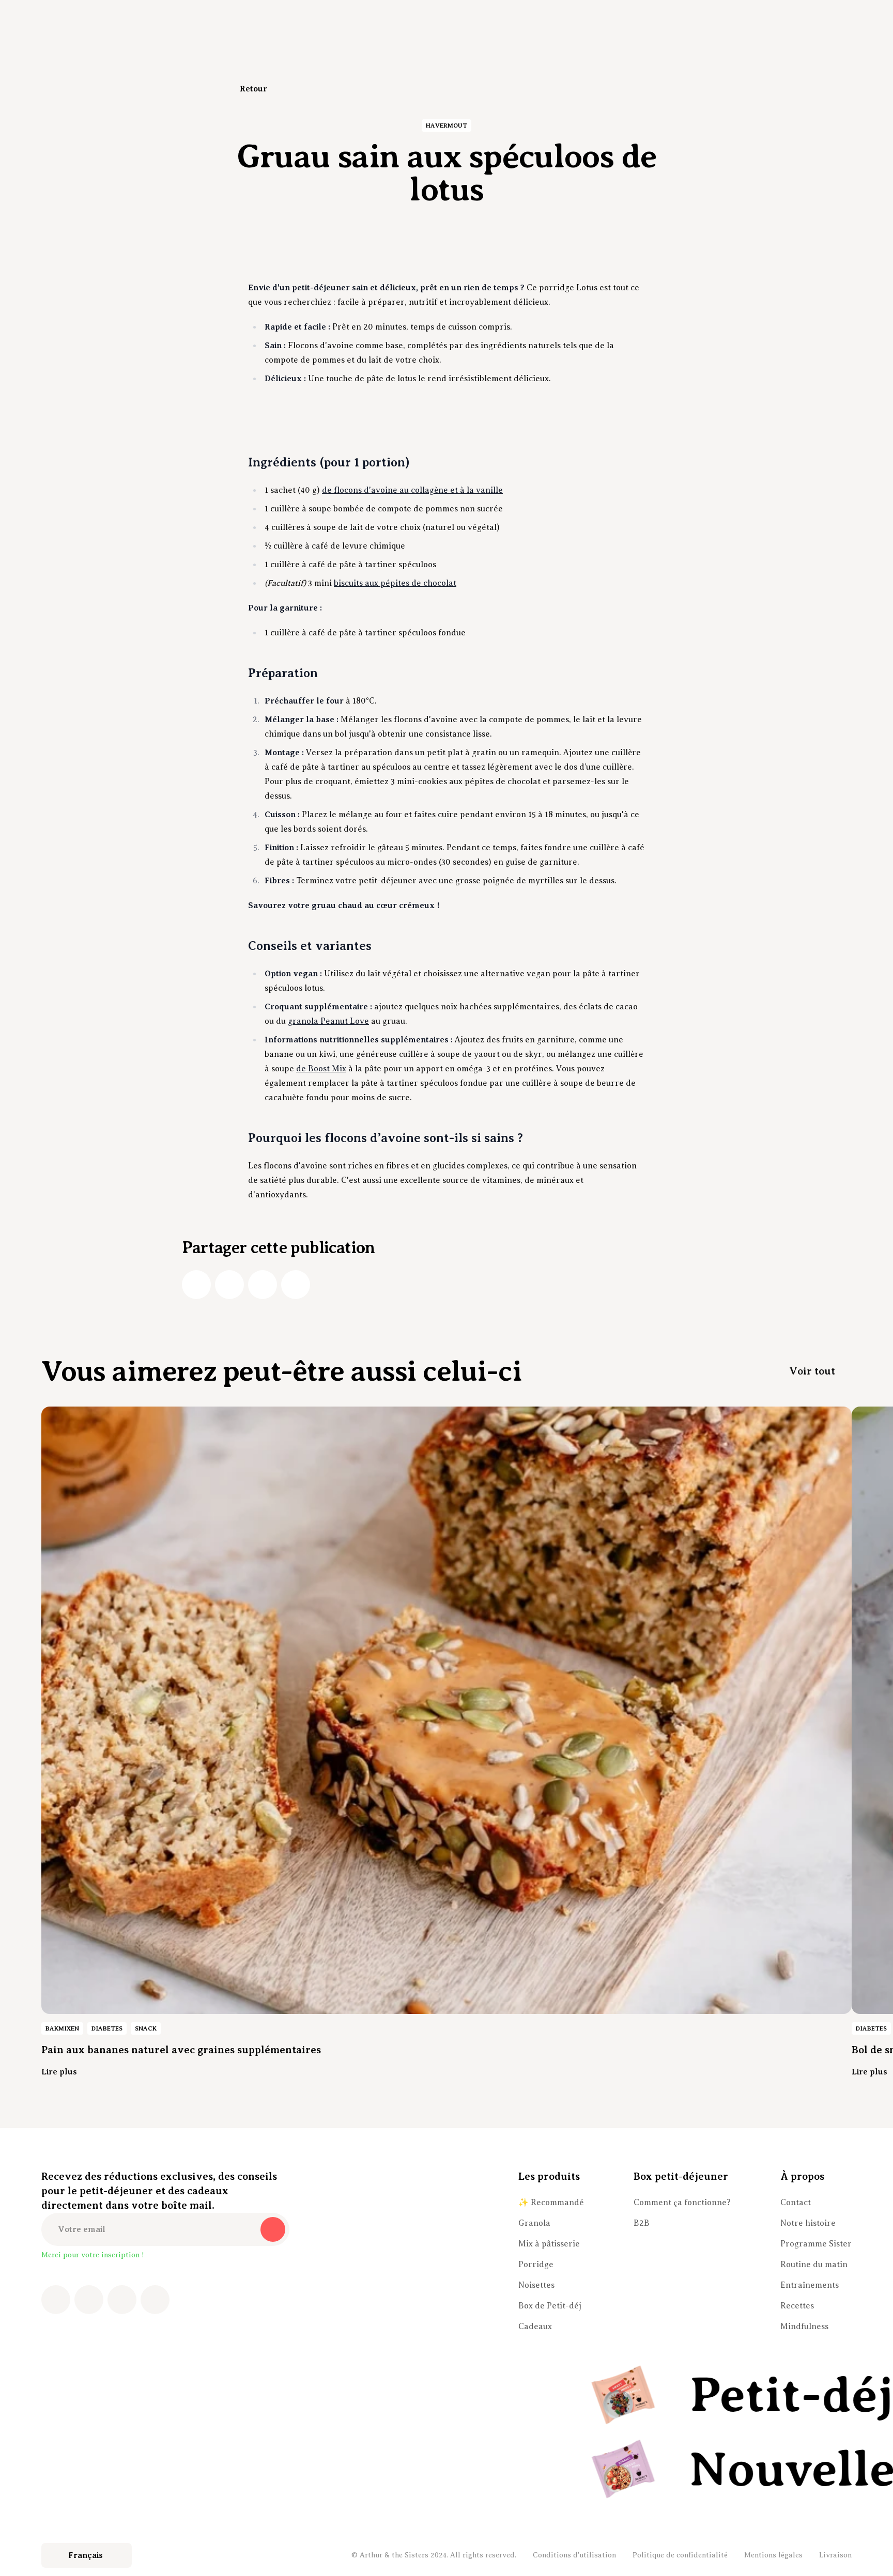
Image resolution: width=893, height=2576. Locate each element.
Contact (796, 2203)
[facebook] (196, 1285)
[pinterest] (122, 2300)
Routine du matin (814, 2265)
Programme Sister (816, 2244)
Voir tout (812, 1371)
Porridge (536, 2265)
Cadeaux (535, 2327)
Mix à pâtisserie (549, 2244)
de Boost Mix (321, 1069)
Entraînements (810, 2285)
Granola (534, 2223)
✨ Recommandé (551, 2203)
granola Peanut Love (328, 1021)
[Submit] (273, 2229)
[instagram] (89, 2300)
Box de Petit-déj (550, 2306)
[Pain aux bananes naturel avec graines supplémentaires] (446, 1710)
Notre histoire (808, 2223)
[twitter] (229, 1285)
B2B (642, 2223)
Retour (253, 89)
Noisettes (536, 2285)
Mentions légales (773, 2555)
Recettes (797, 2306)
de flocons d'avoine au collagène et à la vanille (412, 490)
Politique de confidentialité (680, 2555)
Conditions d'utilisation (574, 2555)
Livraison (835, 2555)
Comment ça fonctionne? (682, 2203)
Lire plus (59, 2072)
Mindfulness (804, 2327)
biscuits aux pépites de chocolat (395, 583)
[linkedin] (263, 1285)
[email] (296, 1285)
